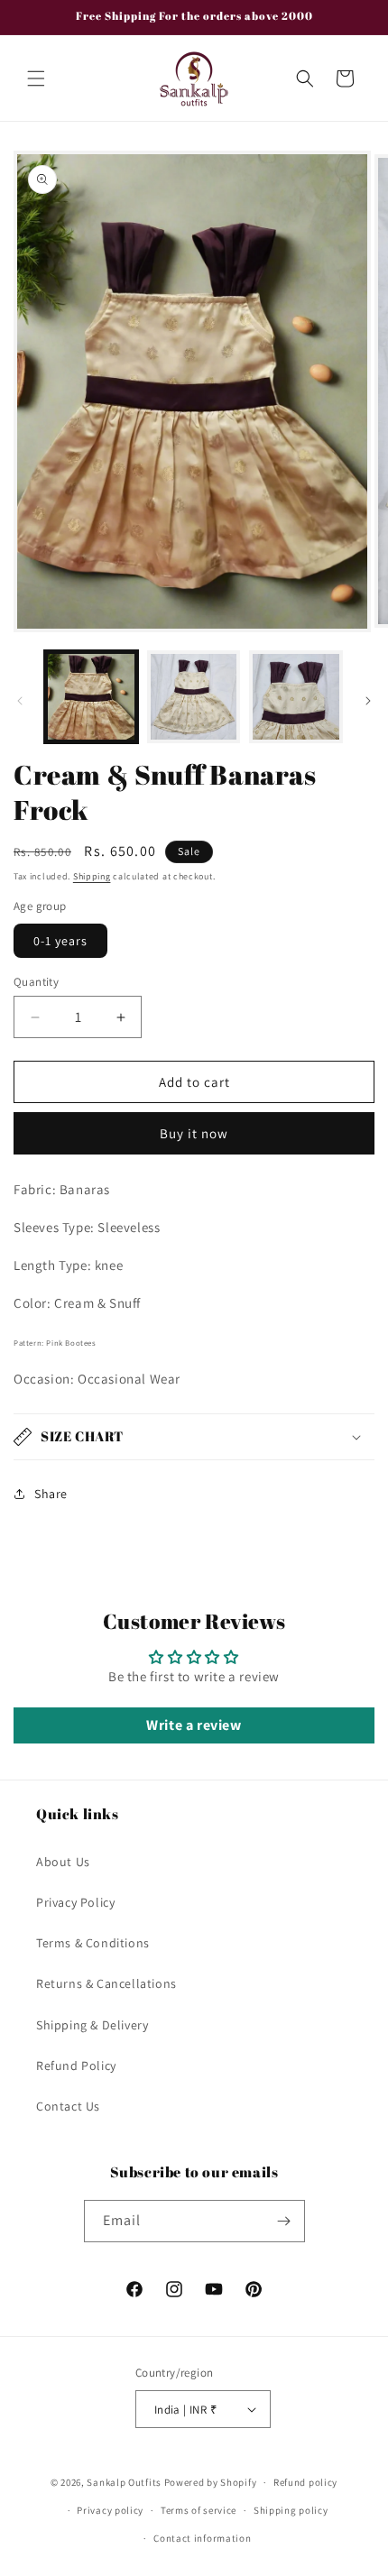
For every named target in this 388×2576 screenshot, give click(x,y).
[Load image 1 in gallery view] (91, 697)
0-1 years (60, 941)
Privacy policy (110, 2510)
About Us (63, 1862)
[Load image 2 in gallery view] (194, 697)
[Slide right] (368, 701)
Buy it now (194, 1133)
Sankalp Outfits (125, 2482)
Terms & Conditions (93, 1943)
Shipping (92, 876)
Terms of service (199, 2510)
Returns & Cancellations (106, 1983)
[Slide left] (20, 701)
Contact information (202, 2538)
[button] (36, 78)
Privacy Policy (75, 1902)
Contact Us (68, 2106)
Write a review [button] (194, 1725)
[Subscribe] (284, 2221)
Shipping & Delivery (92, 2025)
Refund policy (305, 2482)
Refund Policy (76, 2065)
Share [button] (51, 1494)
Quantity (36, 982)
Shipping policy (291, 2510)
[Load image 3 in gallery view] (296, 697)
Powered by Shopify (211, 2482)
